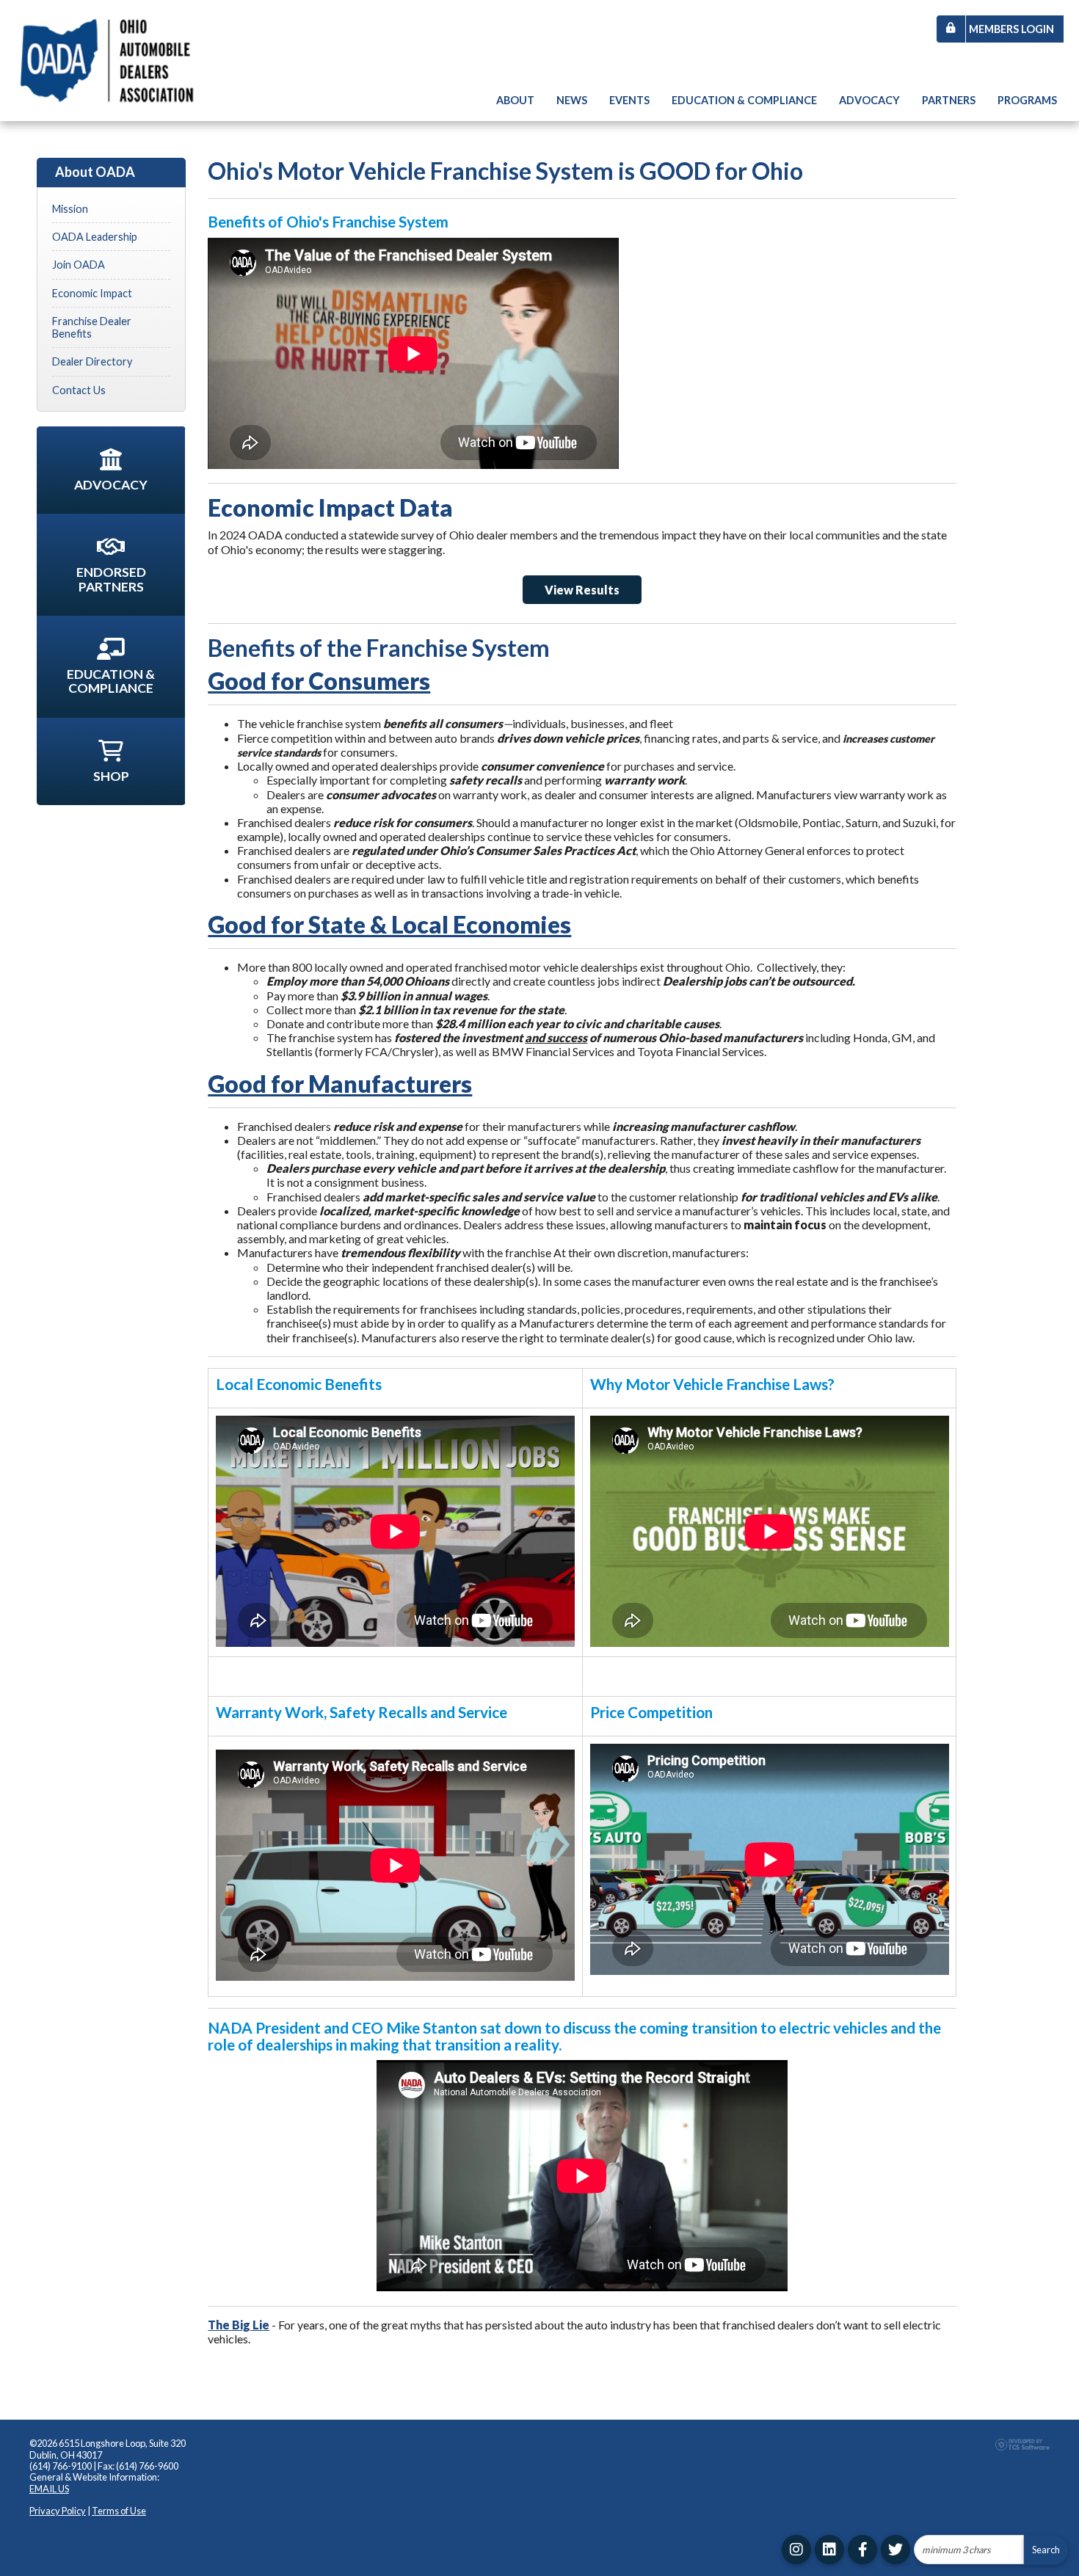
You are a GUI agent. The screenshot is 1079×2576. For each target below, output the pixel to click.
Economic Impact (92, 293)
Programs (1027, 100)
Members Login (1011, 29)
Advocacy (869, 100)
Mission (70, 209)
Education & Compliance (744, 100)
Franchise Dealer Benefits (92, 327)
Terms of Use (119, 2511)
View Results (582, 590)
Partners (949, 100)
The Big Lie (239, 2325)
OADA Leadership (95, 237)
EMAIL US (49, 2489)
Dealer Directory (92, 361)
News (572, 100)
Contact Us (79, 390)
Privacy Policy (58, 2511)
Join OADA (79, 265)
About (515, 100)
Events (629, 100)
